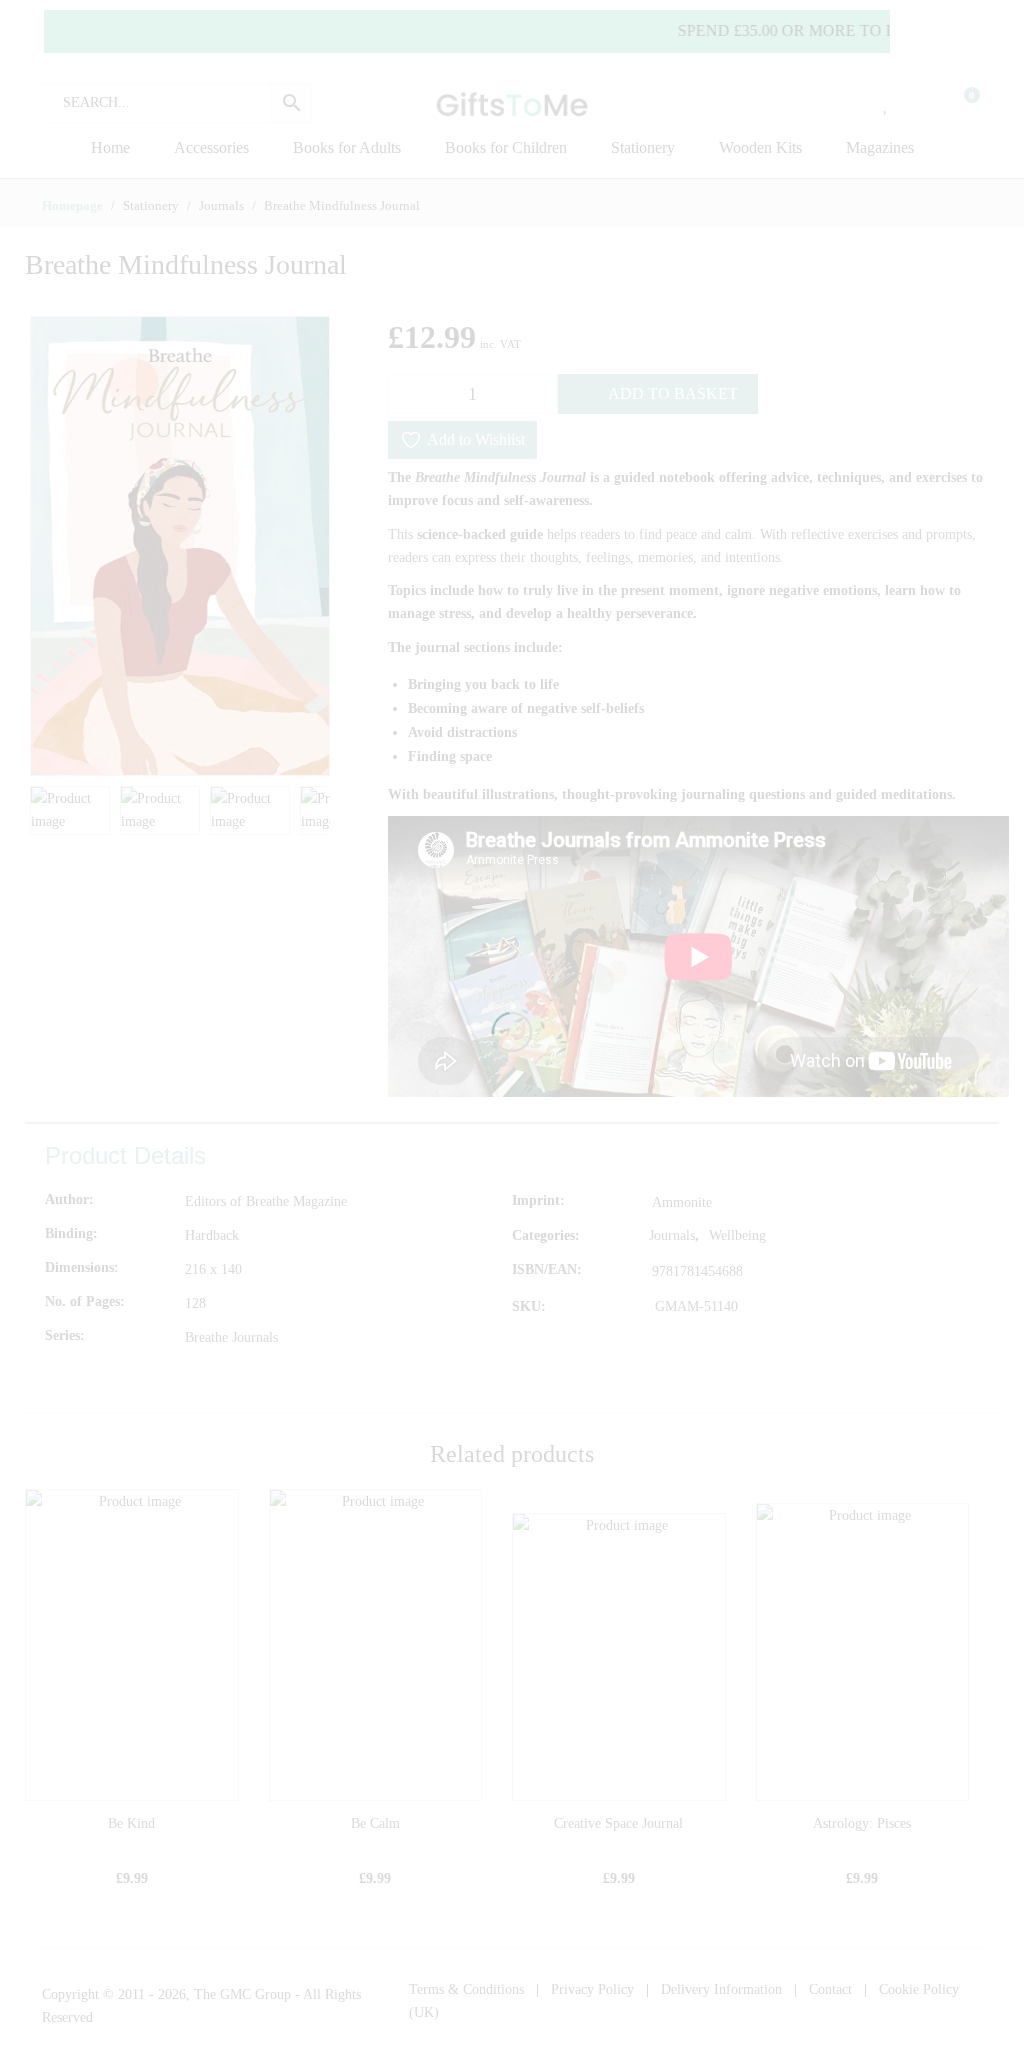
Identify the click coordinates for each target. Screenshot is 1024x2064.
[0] (959, 103)
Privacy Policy (592, 1989)
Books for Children (506, 147)
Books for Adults (347, 147)
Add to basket (673, 393)
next (305, 546)
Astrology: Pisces (862, 1823)
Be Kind (131, 1823)
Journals (672, 1235)
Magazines (880, 147)
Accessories (211, 147)
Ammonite (682, 1202)
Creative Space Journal (618, 1823)
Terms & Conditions (466, 1989)
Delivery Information (721, 1989)
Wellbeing (737, 1235)
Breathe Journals (231, 1337)
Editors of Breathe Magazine (266, 1201)
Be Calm (375, 1823)
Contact (830, 1989)
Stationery (643, 147)
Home (110, 147)
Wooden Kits (760, 147)
